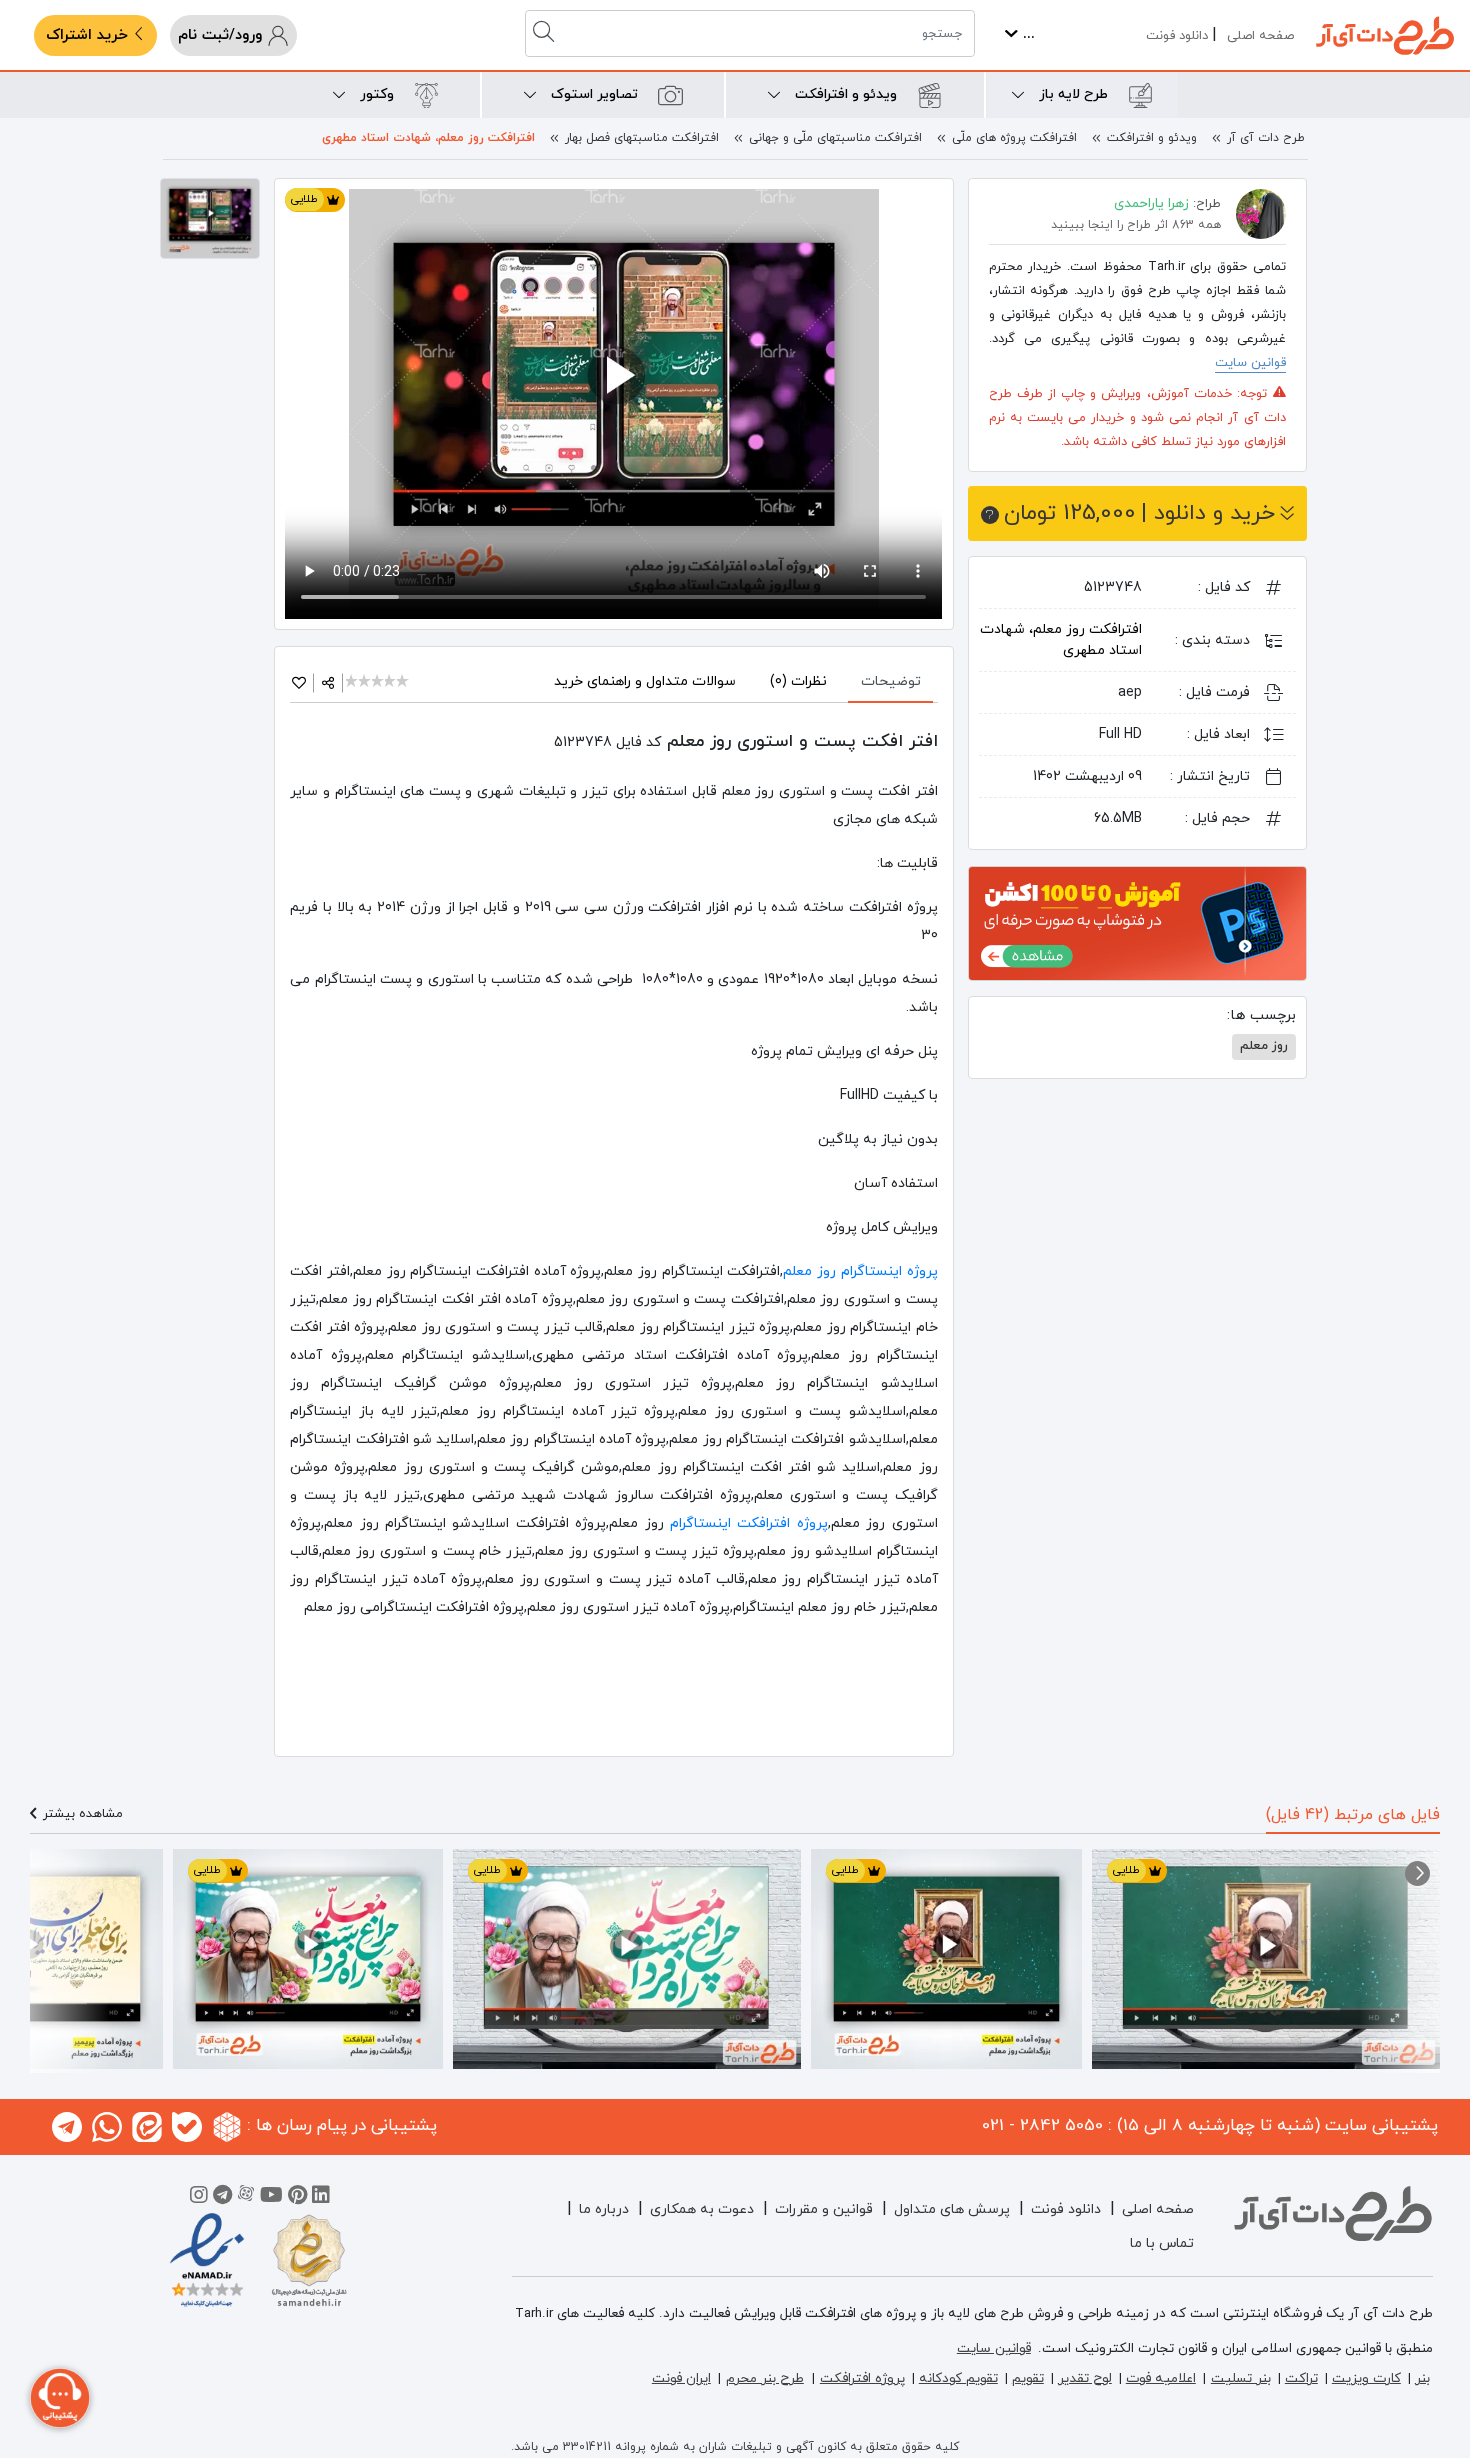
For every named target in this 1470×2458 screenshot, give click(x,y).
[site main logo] (1385, 35)
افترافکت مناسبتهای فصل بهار (642, 138)
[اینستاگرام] (199, 2198)
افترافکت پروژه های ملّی (1014, 138)
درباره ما (604, 2209)
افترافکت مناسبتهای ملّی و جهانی (835, 138)
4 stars (391, 682)
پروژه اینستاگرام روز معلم (860, 1271)
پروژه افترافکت (862, 2378)
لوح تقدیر (1085, 2378)
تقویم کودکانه (958, 2378)
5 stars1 (403, 682)
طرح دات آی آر (1266, 138)
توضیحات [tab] (891, 681)
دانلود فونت (1177, 36)
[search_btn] (546, 33)
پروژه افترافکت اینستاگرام (749, 1523)
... (1026, 34)
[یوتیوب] (271, 2198)
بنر (1422, 2378)
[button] (1417, 1873)
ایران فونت (681, 2378)
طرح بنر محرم (765, 2378)
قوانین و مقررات (824, 2209)
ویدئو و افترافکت (1152, 138)
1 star (352, 682)
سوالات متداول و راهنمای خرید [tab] (645, 681)
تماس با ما (1162, 2243)
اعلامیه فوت (1161, 2378)
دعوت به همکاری (702, 2209)
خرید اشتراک (89, 35)
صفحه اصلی (1260, 36)
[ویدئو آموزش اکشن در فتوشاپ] (1137, 922)
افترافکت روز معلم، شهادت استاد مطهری (428, 138)
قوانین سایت (1250, 363)
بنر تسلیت (1241, 2378)
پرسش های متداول (952, 2209)
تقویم (1028, 2378)
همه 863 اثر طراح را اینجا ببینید (1136, 225)
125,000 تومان (1139, 513)
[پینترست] (297, 2198)
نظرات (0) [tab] (798, 681)
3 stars (378, 682)
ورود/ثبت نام (222, 35)
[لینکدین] (321, 2198)
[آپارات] (246, 2198)
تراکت (1301, 2378)
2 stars (365, 682)
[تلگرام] (222, 2198)
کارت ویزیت (1366, 2378)
